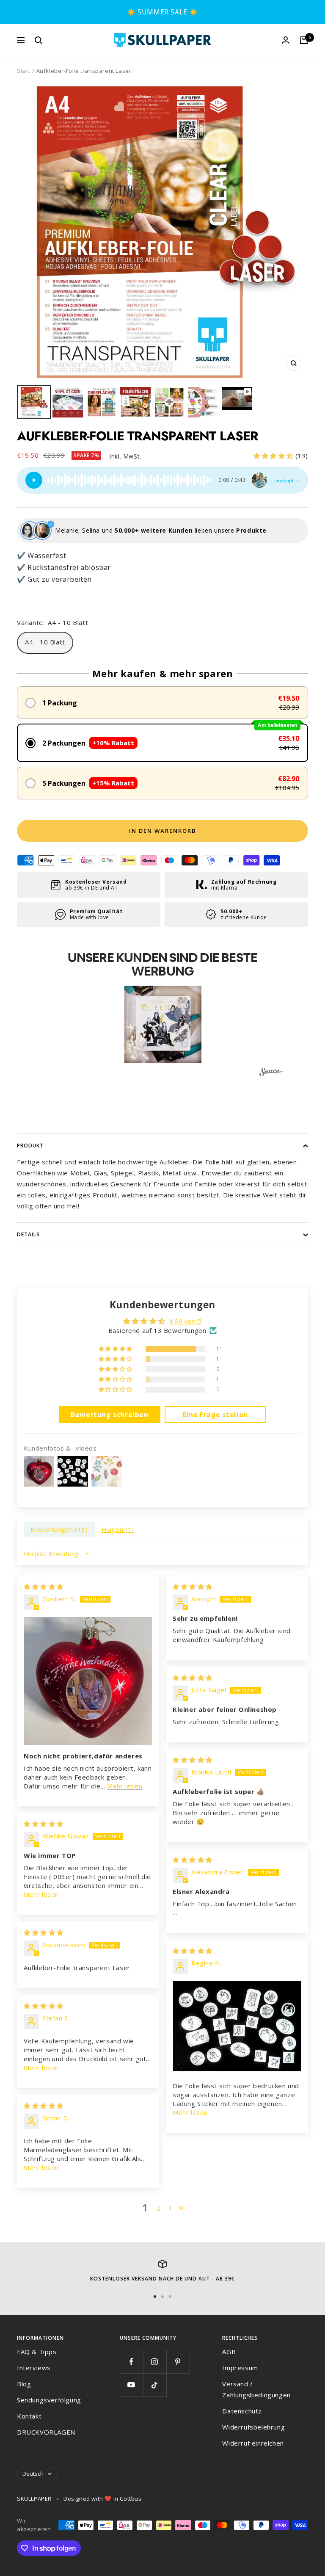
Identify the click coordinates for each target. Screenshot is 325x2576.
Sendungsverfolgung (49, 2400)
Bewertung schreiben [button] (109, 1415)
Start (24, 71)
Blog (24, 2384)
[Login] (286, 40)
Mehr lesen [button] (125, 1786)
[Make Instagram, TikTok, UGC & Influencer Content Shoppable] (271, 1073)
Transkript (282, 480)
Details (28, 1234)
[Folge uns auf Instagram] (155, 2362)
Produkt (30, 1146)
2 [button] (159, 2208)
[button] (274, 456)
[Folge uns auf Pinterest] (178, 2362)
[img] (44, 1587)
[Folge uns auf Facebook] (131, 2362)
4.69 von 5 (185, 1321)
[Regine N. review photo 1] (237, 2026)
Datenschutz (242, 2411)
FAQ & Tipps (37, 2352)
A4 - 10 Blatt (45, 642)
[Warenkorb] (304, 40)
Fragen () (118, 1529)
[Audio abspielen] (34, 480)
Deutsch (33, 2474)
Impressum (240, 2368)
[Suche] (39, 40)
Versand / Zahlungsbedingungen (256, 2389)
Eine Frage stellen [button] (215, 1415)
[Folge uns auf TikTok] (155, 2385)
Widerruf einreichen (253, 2443)
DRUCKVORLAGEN (46, 2432)
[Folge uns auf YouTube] (131, 2385)
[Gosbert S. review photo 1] (88, 1681)
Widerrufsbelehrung (253, 2427)
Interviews (34, 2368)
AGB (229, 2352)
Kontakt (29, 2416)
